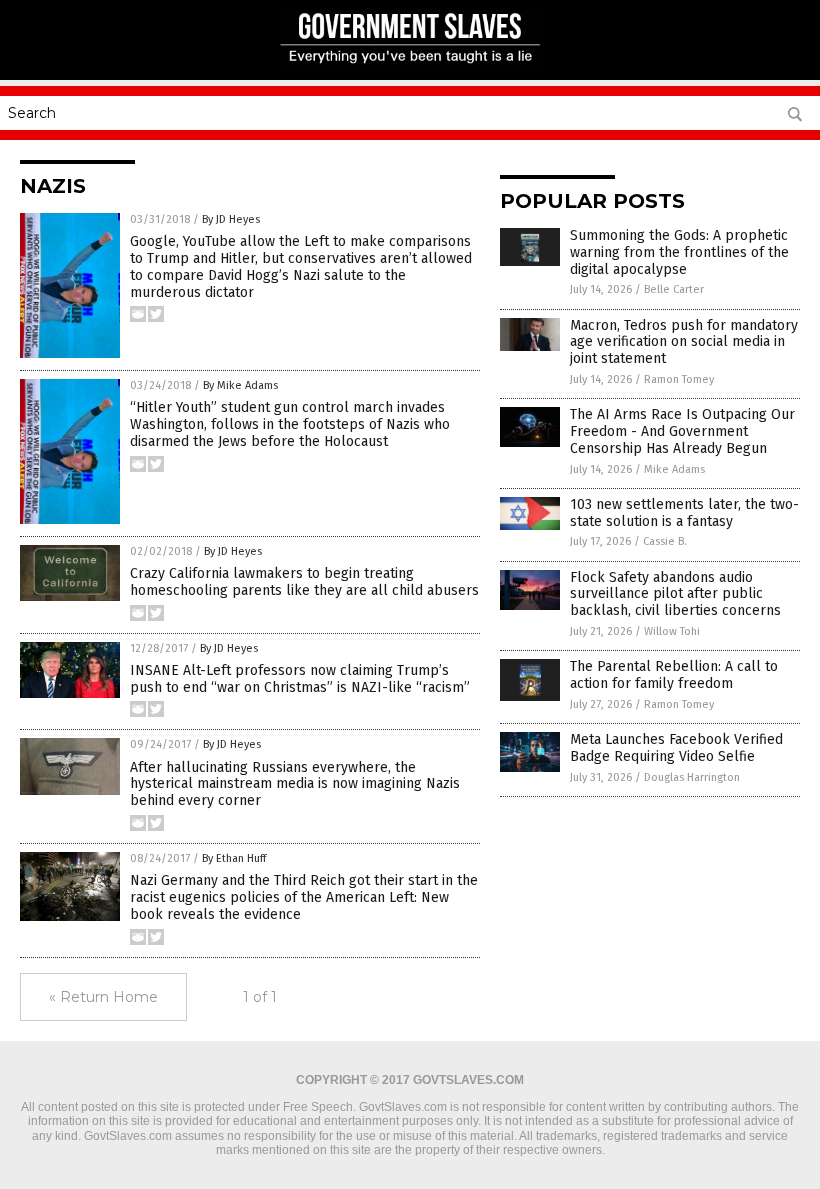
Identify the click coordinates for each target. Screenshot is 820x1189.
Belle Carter (674, 289)
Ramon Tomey (679, 379)
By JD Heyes (231, 219)
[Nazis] (410, 66)
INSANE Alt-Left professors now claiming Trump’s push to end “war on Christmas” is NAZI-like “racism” (300, 679)
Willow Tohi (672, 631)
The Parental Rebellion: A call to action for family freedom (674, 675)
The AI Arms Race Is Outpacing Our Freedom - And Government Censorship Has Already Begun (682, 431)
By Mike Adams (240, 385)
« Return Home (103, 997)
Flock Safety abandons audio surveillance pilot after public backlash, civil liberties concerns (675, 594)
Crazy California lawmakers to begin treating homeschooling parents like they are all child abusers (304, 582)
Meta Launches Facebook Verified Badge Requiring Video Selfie (676, 748)
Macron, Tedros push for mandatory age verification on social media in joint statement (684, 342)
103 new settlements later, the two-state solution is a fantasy (684, 513)
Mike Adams (674, 469)
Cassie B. (665, 541)
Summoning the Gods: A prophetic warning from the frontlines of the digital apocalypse (679, 252)
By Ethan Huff (234, 858)
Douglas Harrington (692, 777)
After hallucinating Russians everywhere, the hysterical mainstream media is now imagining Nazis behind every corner (295, 784)
